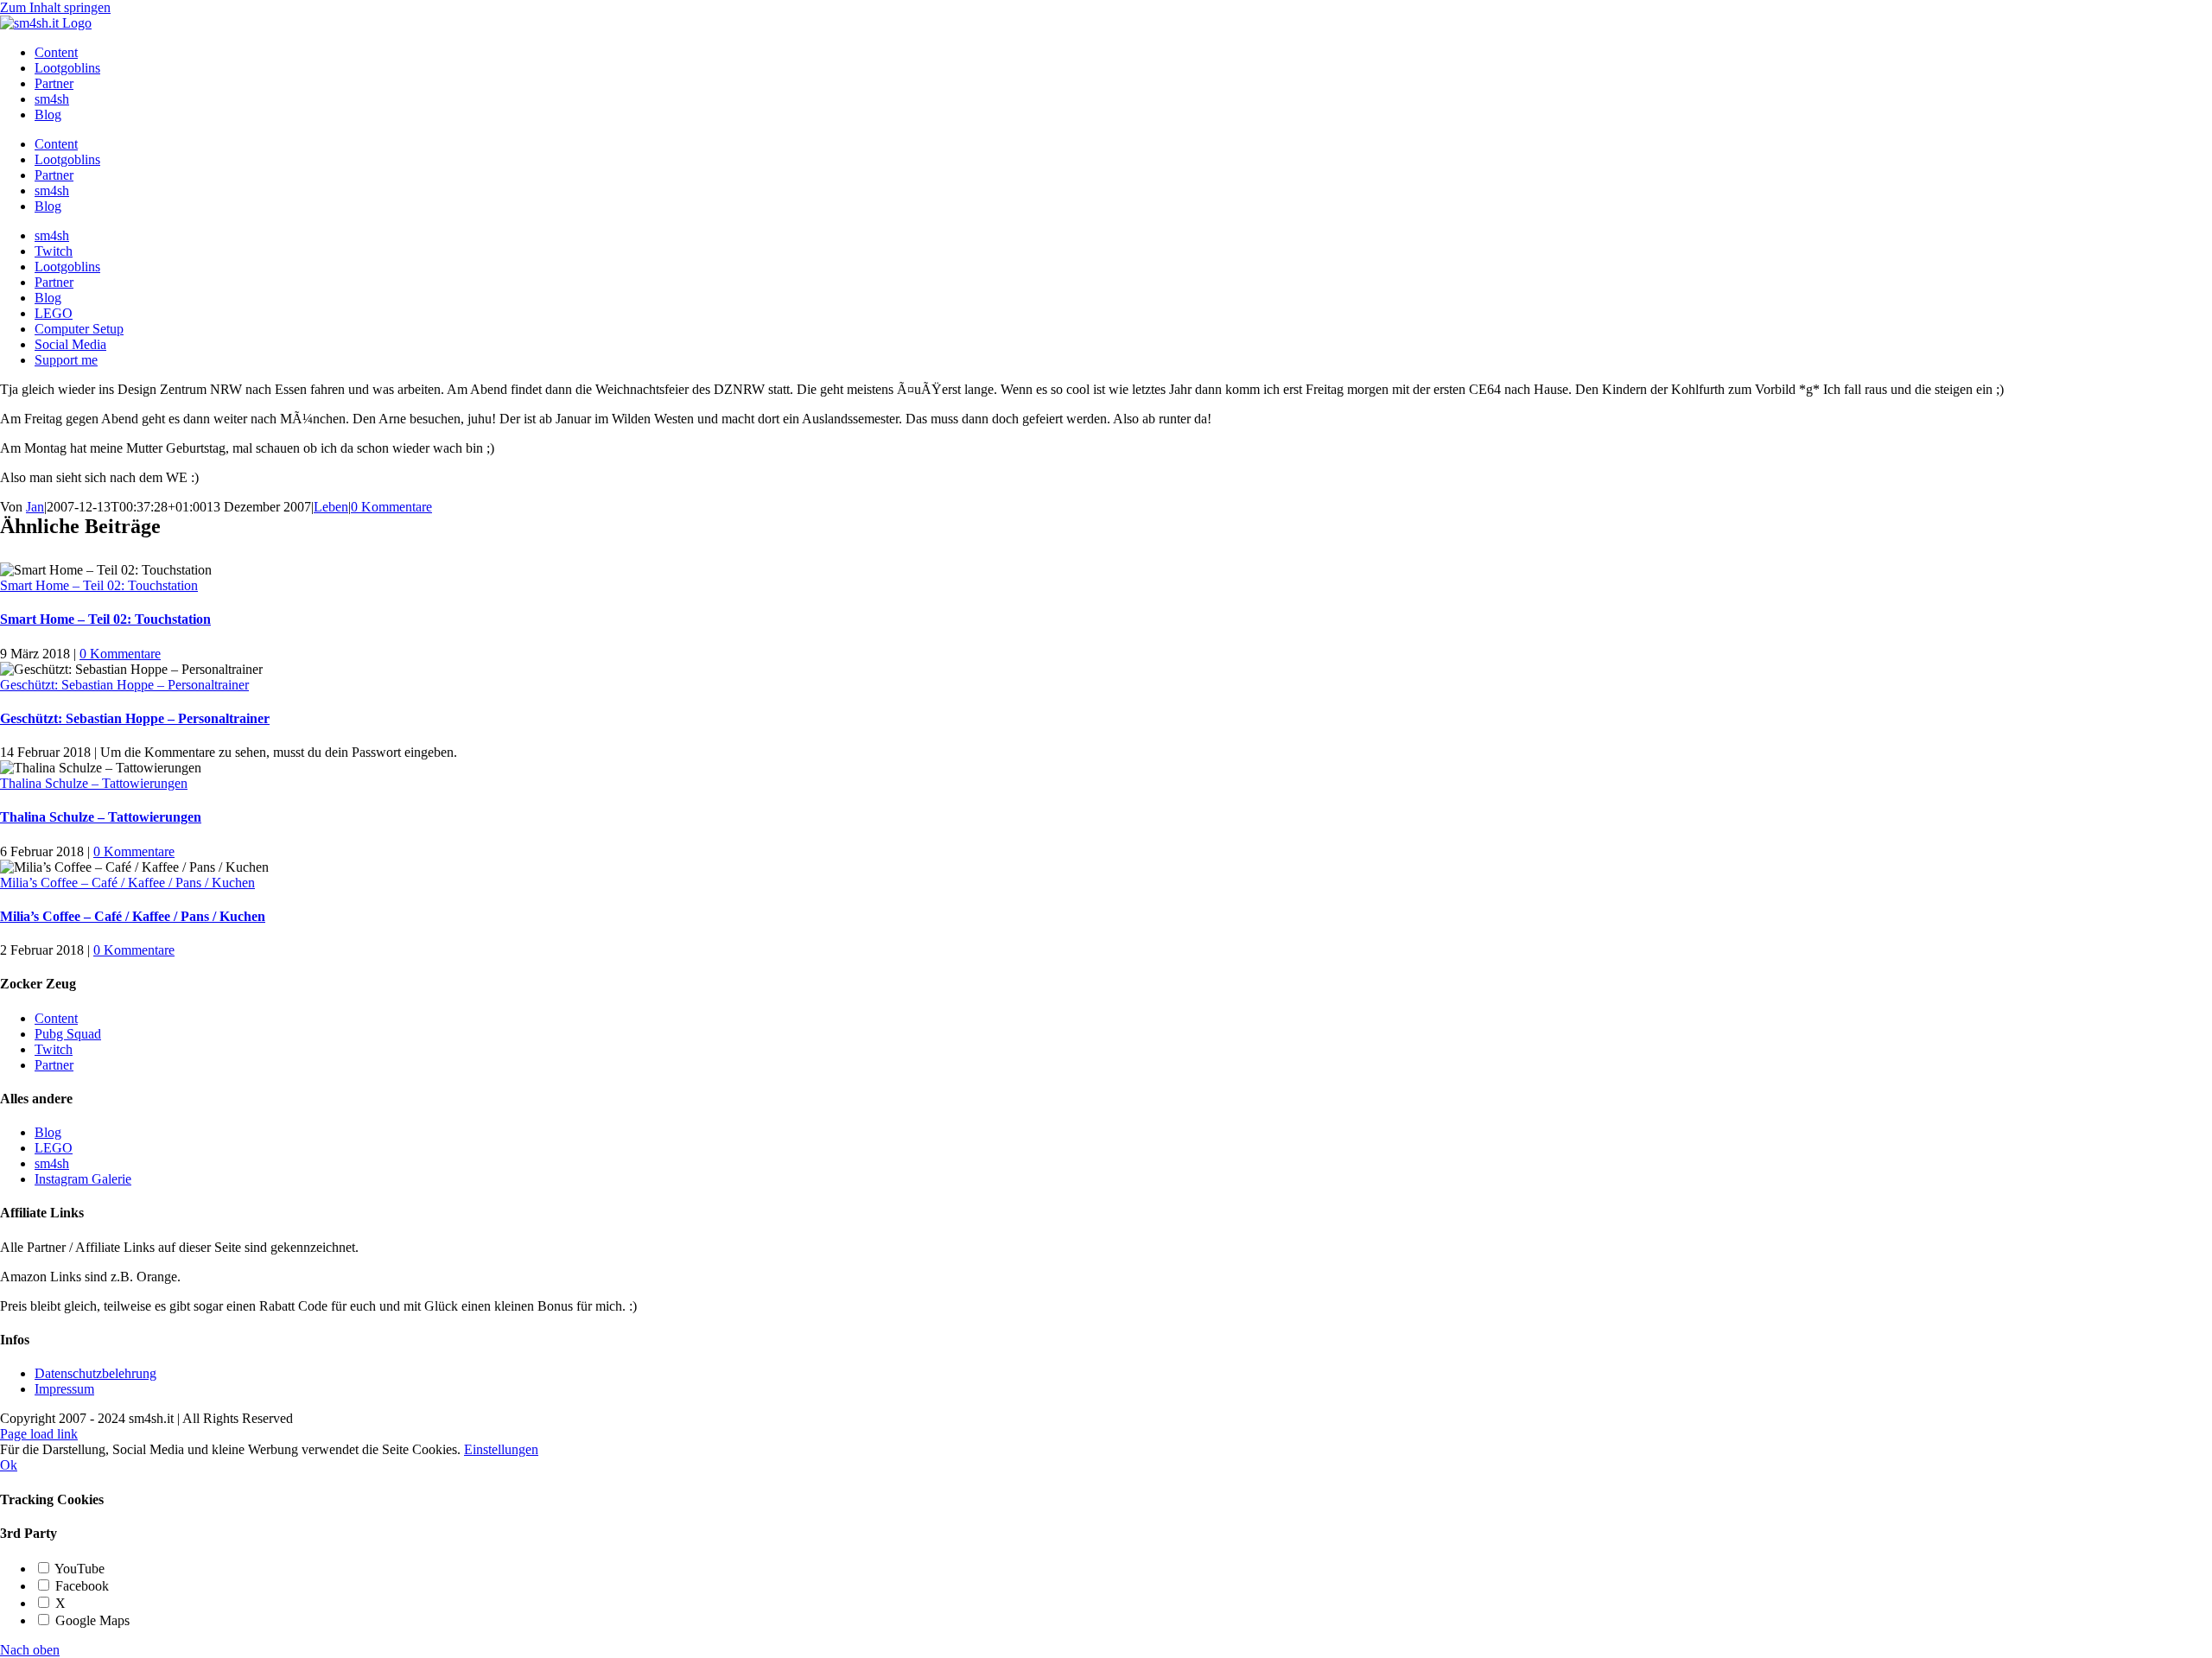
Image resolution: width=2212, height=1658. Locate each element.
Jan (35, 507)
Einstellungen (501, 1449)
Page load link (39, 1434)
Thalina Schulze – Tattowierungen (94, 783)
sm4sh (52, 1163)
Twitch (54, 1049)
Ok (9, 1465)
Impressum (64, 1389)
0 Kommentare (391, 507)
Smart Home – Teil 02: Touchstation (99, 585)
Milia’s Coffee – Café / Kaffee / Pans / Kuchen (127, 883)
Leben (331, 507)
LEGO (54, 1148)
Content (56, 1018)
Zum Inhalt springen (55, 7)
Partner (54, 1065)
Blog (48, 1132)
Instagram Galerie (83, 1179)
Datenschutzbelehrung (95, 1373)
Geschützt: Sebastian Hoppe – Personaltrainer (124, 685)
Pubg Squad (68, 1034)
